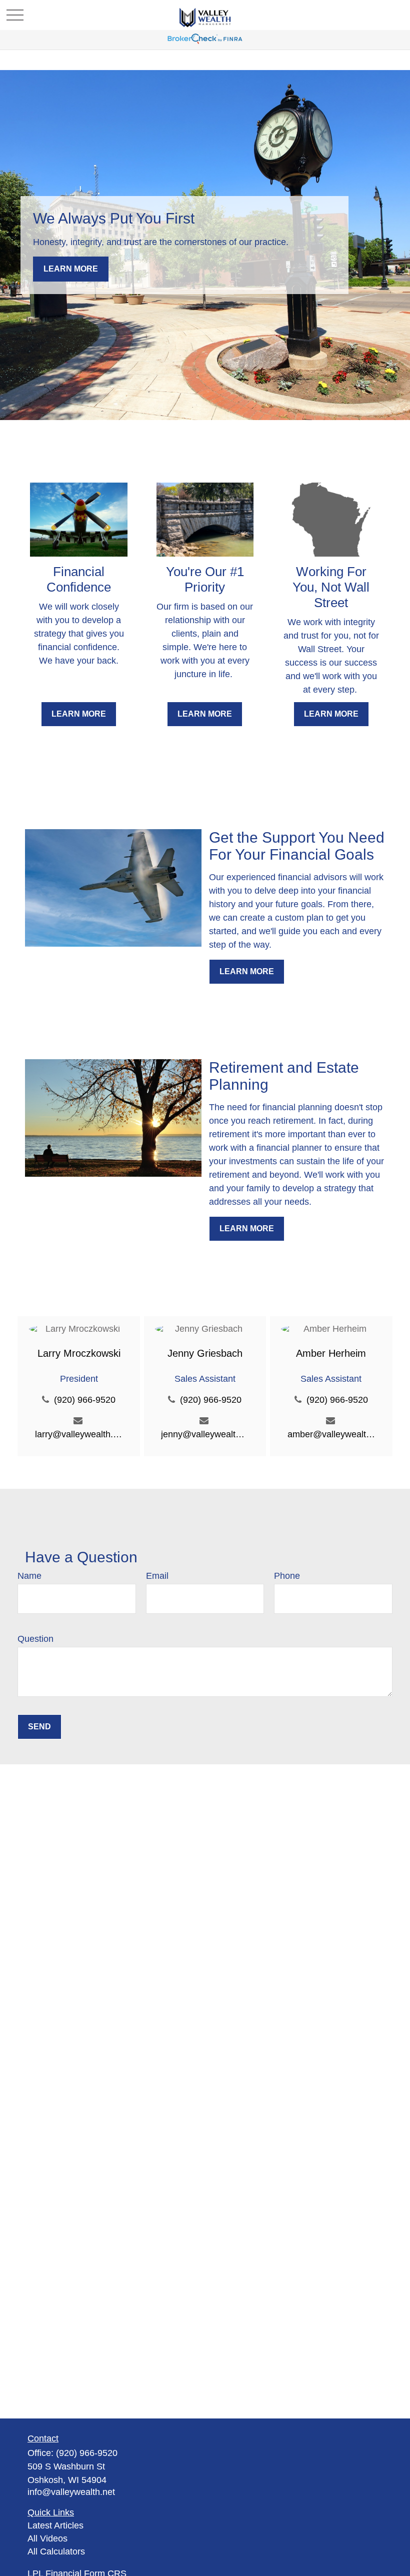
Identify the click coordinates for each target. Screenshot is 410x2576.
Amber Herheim (331, 1353)
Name (29, 1576)
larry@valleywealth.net (79, 1434)
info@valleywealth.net (71, 2492)
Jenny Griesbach (205, 1353)
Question (35, 1639)
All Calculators (56, 2551)
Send (39, 1727)
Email (157, 1576)
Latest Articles (55, 2525)
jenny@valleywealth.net (205, 1434)
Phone (287, 1576)
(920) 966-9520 (85, 1400)
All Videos (47, 2538)
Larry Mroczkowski (79, 1353)
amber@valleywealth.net (331, 1434)
